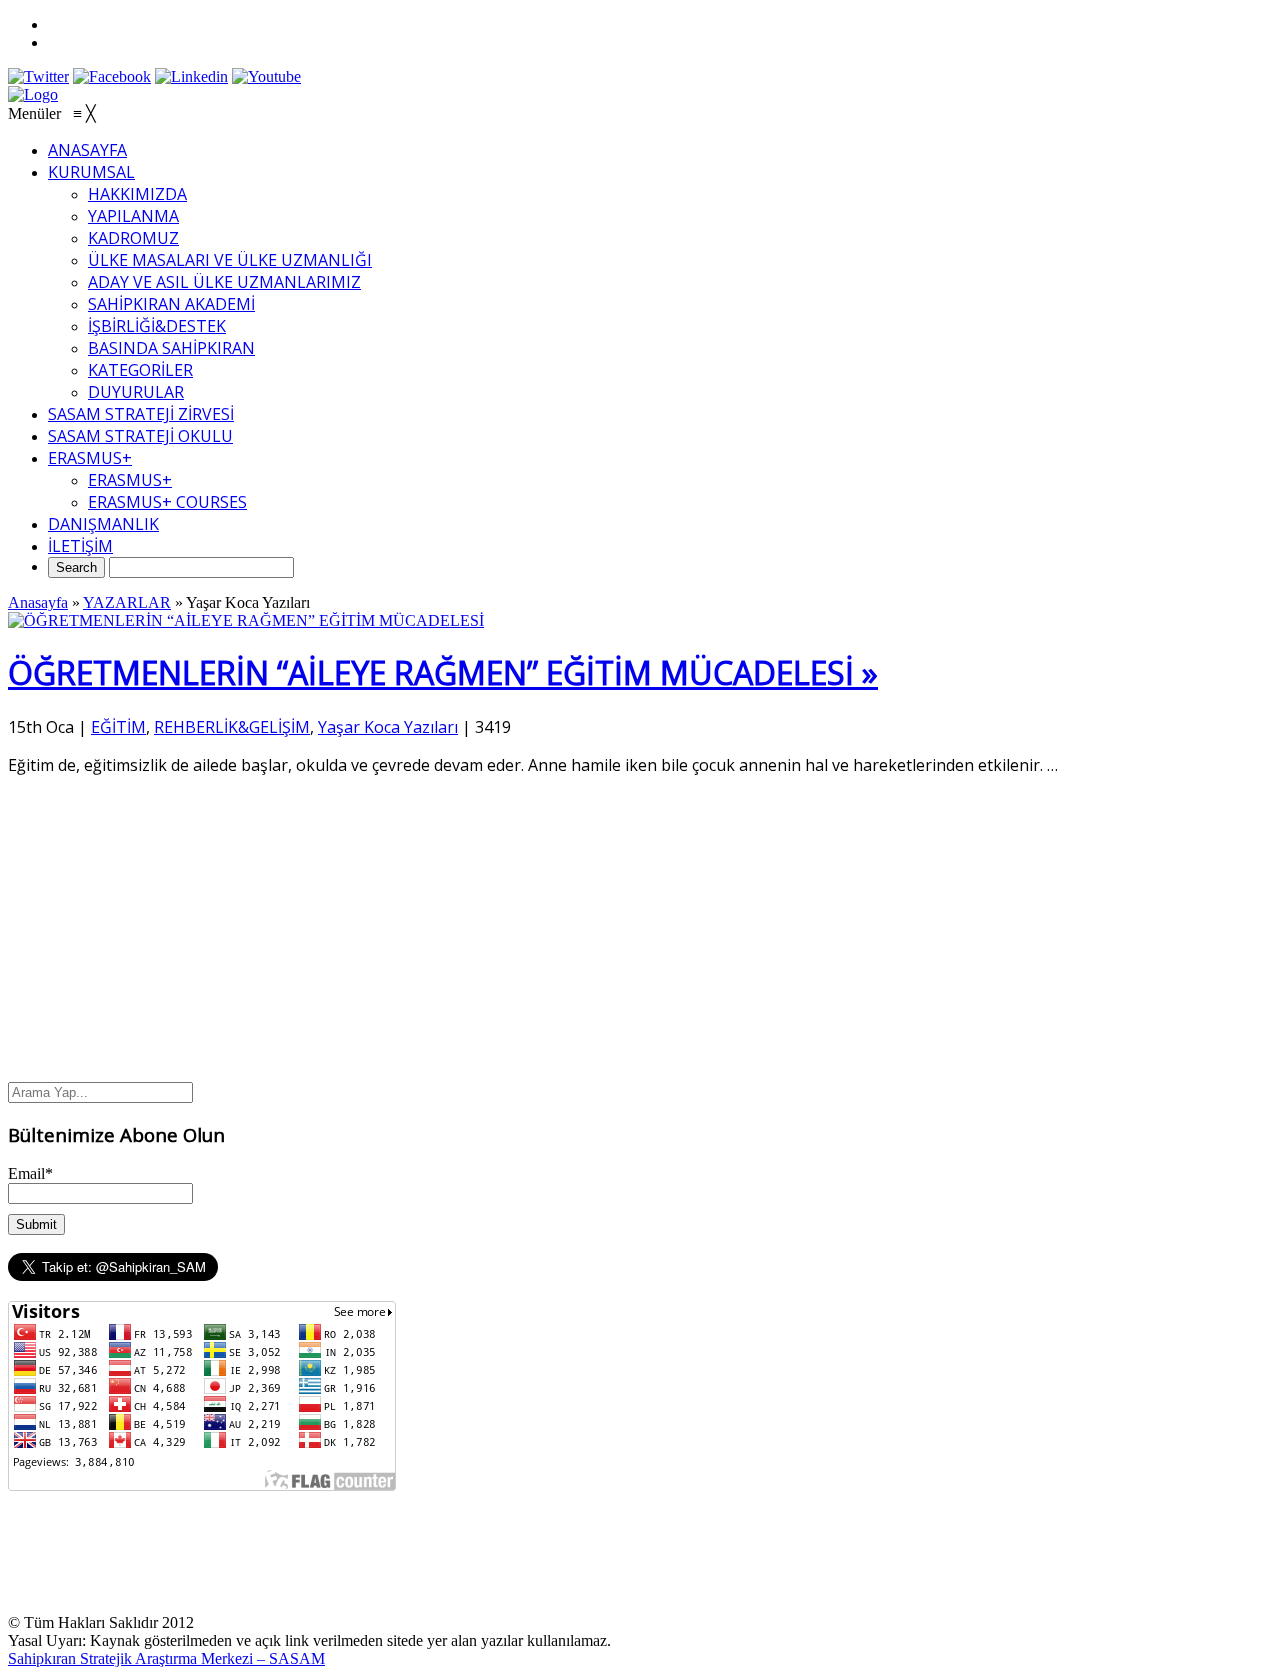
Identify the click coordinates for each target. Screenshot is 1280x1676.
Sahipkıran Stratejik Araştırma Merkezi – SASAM (166, 1658)
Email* (30, 1173)
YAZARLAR (127, 602)
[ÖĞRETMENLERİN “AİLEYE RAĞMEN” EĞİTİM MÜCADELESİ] (246, 620)
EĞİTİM (118, 727)
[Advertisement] (640, 932)
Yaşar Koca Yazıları (388, 727)
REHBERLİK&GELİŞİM (232, 727)
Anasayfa (38, 602)
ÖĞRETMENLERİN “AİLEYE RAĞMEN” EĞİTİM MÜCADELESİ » (443, 672)
